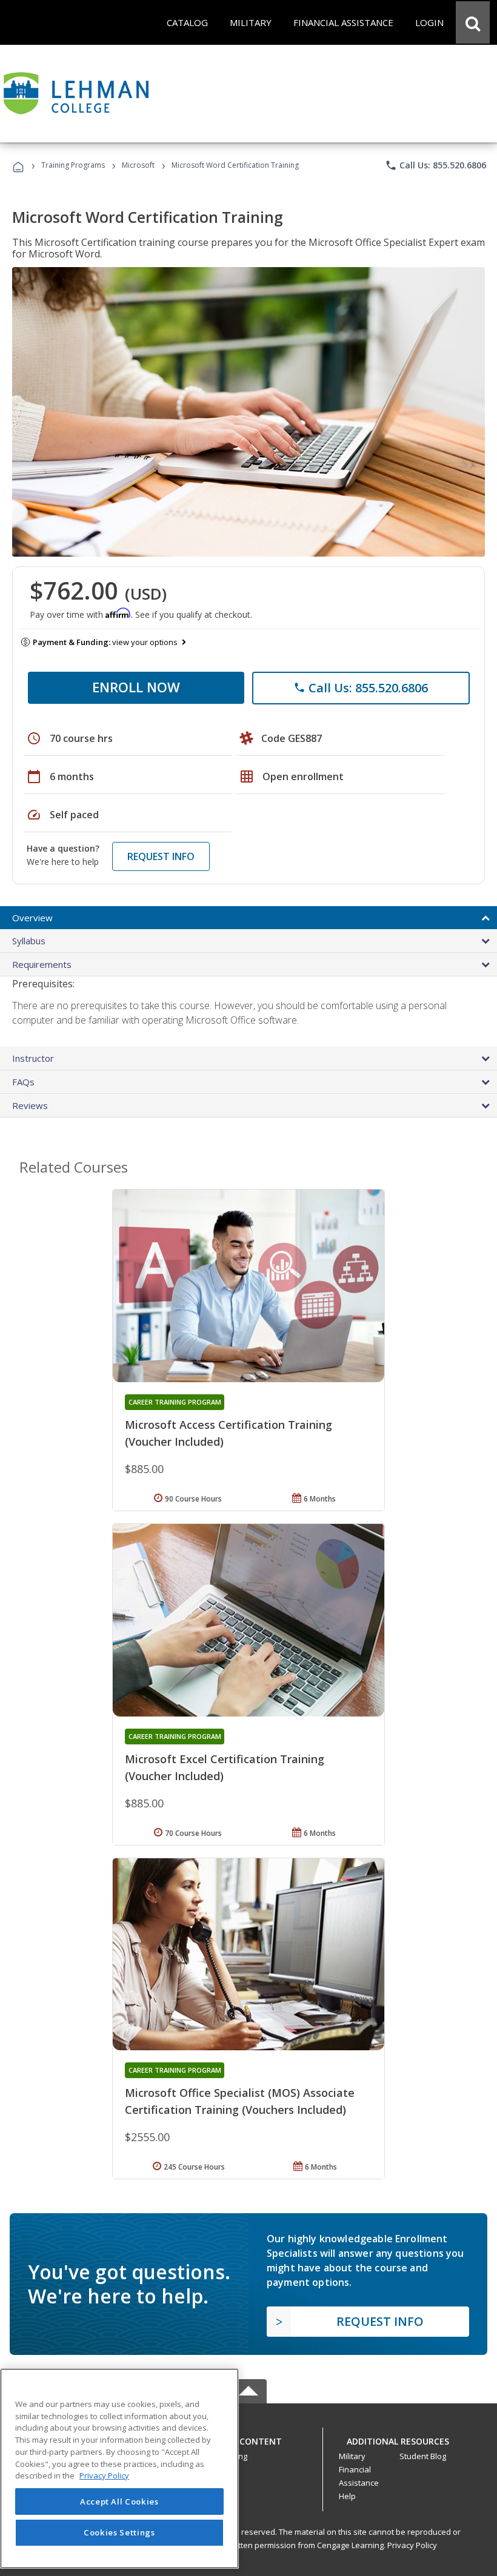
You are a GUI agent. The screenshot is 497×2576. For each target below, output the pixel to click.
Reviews (30, 1105)
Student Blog (423, 2456)
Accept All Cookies (119, 2502)
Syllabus (29, 941)
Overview (32, 918)
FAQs (23, 1082)
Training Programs (73, 165)
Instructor (33, 1058)
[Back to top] (248, 2438)
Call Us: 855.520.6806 (435, 165)
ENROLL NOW (136, 687)
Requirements (42, 964)
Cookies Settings (119, 2532)
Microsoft (138, 165)
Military (352, 2456)
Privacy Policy (412, 2545)
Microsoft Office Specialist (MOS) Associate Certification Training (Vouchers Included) (240, 2101)
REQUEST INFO (161, 856)
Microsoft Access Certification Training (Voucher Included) (228, 1433)
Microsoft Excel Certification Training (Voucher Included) (225, 1767)
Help (347, 2496)
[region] (119, 2468)
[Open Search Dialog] (473, 22)
